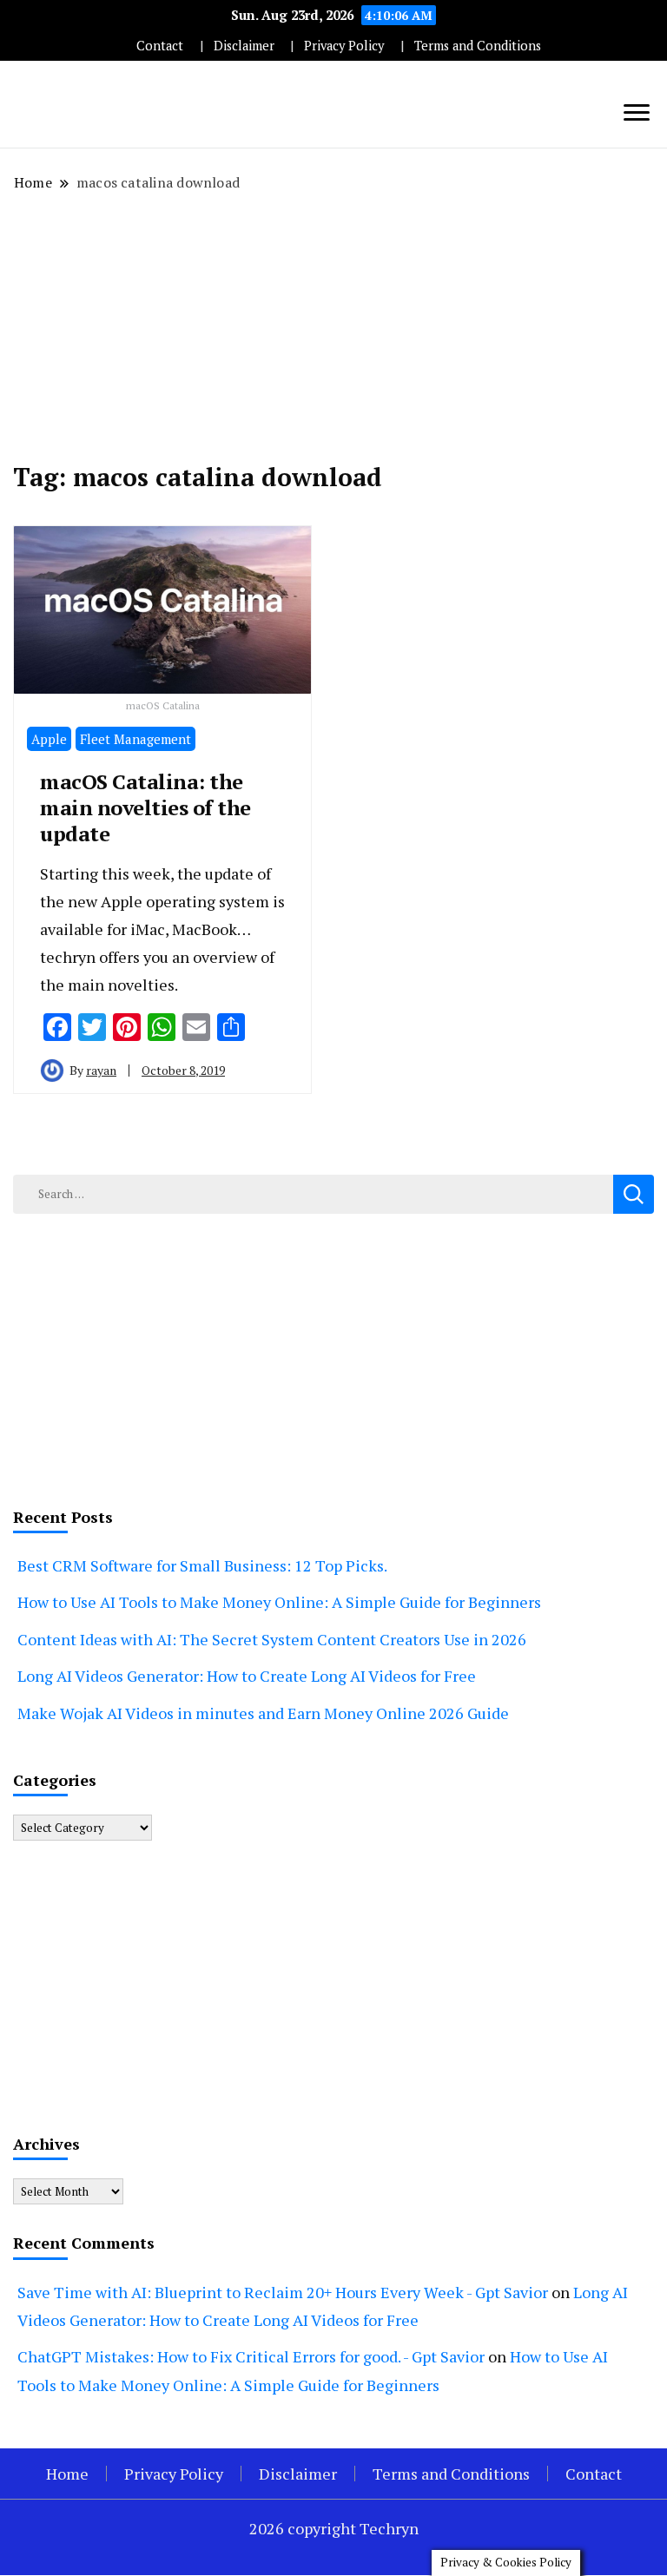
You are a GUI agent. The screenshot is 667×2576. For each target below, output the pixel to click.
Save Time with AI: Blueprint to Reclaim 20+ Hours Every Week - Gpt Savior (283, 2292)
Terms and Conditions (478, 46)
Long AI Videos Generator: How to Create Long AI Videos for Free (247, 1676)
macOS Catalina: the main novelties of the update (145, 807)
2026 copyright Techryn (334, 2528)
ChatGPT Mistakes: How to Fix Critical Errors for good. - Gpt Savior (251, 2356)
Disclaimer (244, 46)
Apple (49, 739)
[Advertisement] (333, 327)
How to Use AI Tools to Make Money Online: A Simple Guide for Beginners (279, 1602)
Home (67, 2474)
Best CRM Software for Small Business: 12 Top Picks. (202, 1565)
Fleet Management (135, 739)
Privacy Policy (344, 46)
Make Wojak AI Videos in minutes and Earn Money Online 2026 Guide (263, 1713)
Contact (160, 46)
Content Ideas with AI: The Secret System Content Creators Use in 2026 (272, 1639)
